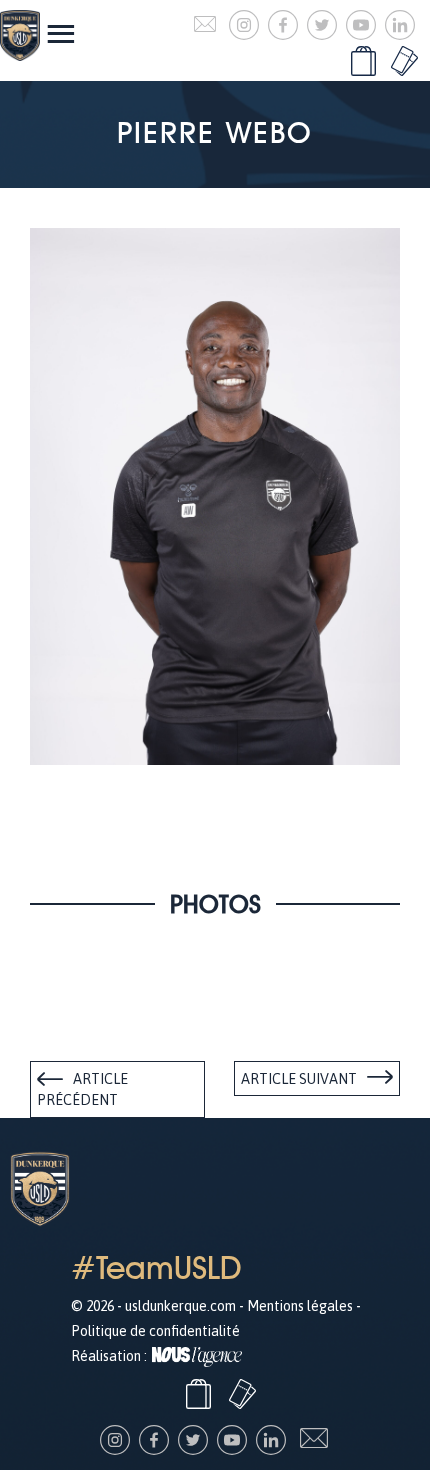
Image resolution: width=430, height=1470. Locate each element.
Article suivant (299, 1079)
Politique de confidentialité (155, 1331)
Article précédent (82, 1090)
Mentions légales (300, 1306)
